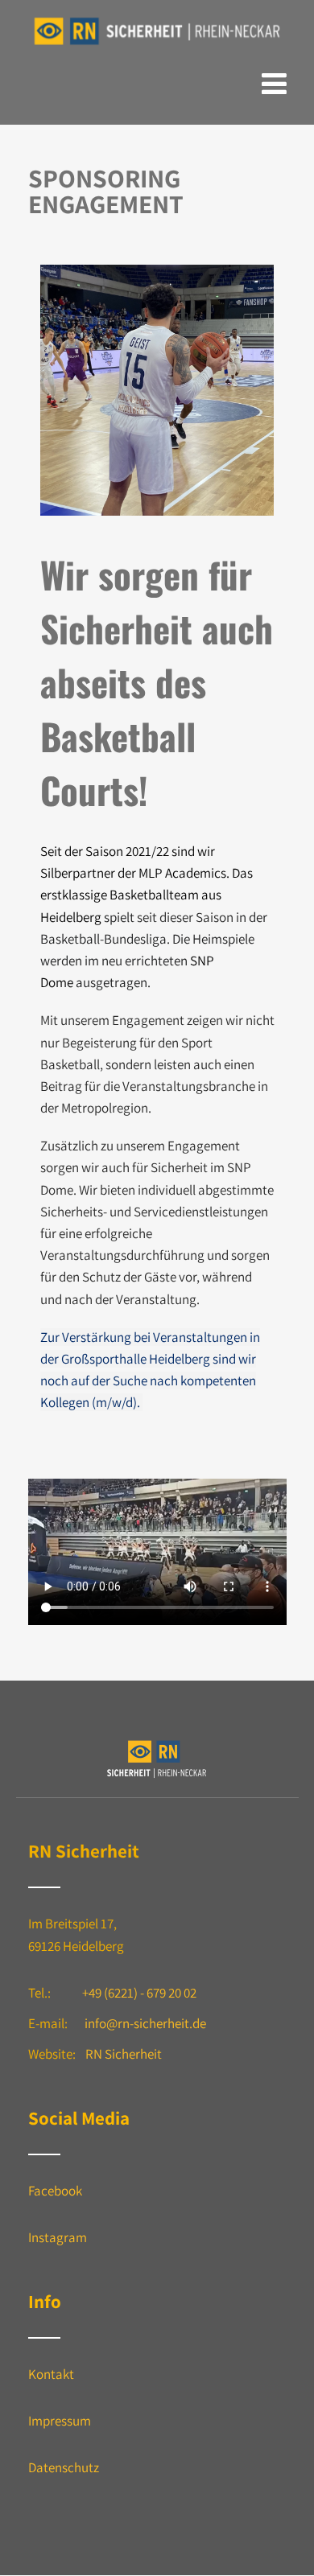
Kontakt (51, 2374)
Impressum (60, 2421)
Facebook (55, 2191)
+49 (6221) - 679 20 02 (139, 1993)
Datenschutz (64, 2467)
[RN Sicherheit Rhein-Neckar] (157, 46)
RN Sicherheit (124, 2054)
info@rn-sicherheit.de (145, 2023)
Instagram (58, 2237)
